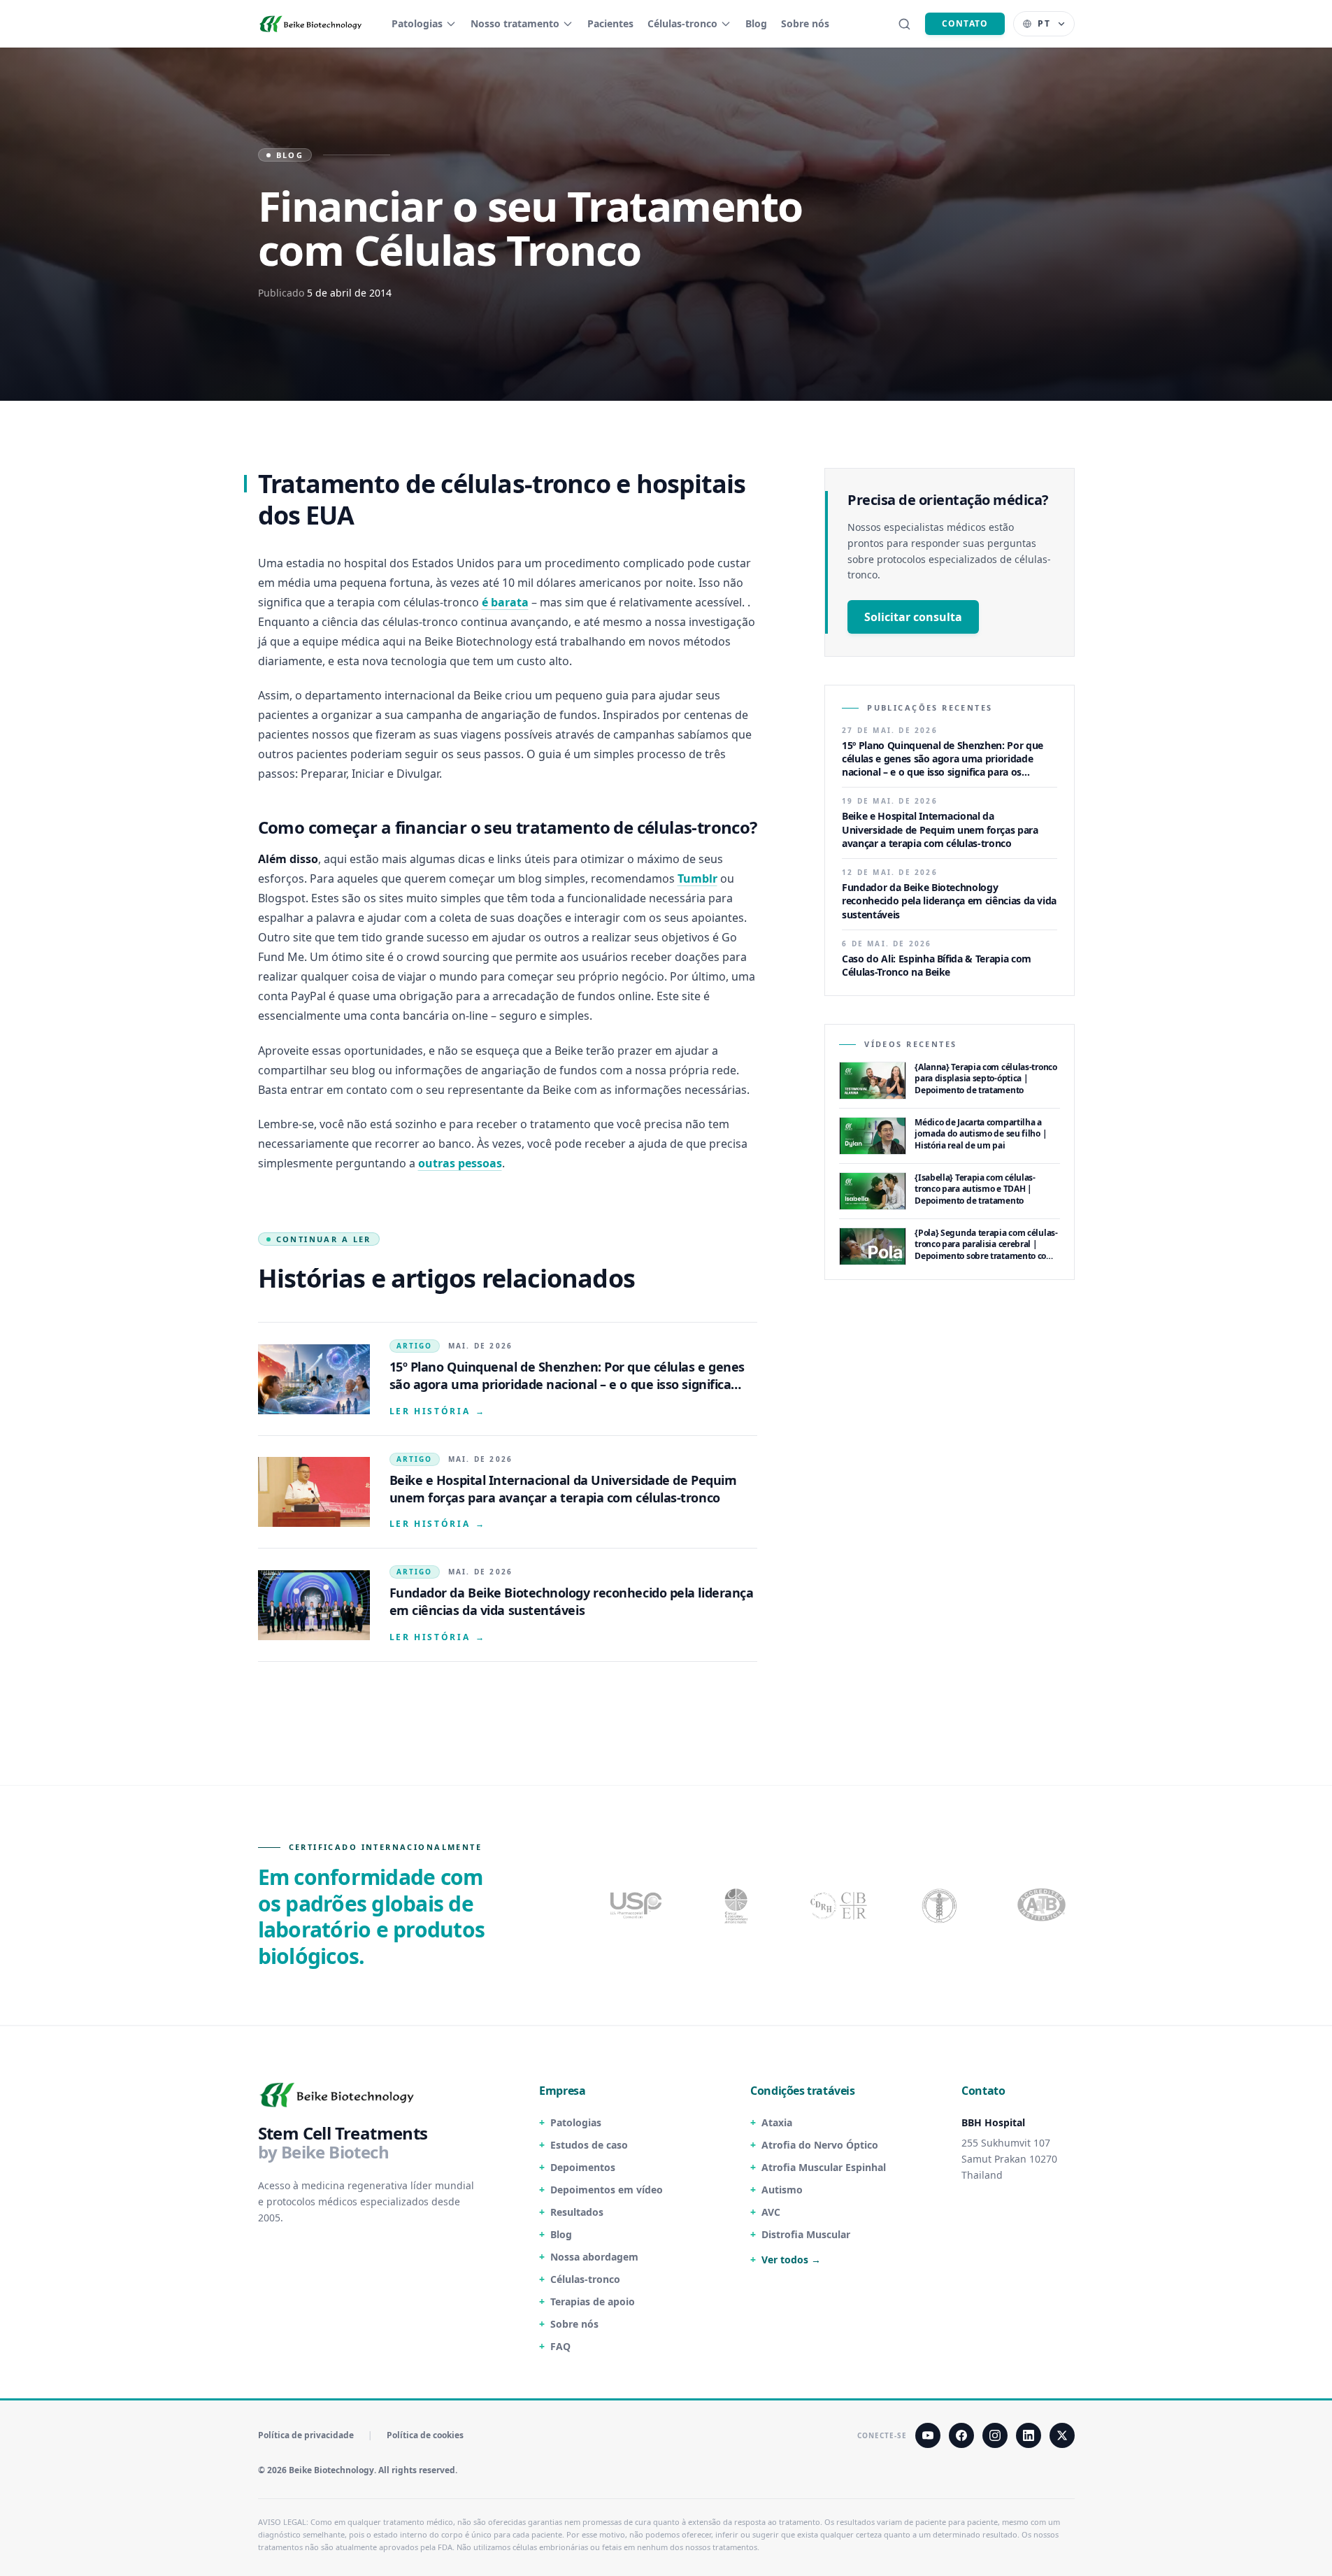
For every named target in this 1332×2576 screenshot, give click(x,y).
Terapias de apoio (593, 2301)
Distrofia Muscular (806, 2234)
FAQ (560, 2346)
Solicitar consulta (913, 617)
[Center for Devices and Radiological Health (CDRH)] (840, 1905)
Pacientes (610, 23)
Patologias (417, 23)
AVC (771, 2212)
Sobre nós (805, 23)
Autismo (782, 2190)
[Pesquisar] (904, 24)
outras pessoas (460, 1163)
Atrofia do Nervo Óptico (820, 2145)
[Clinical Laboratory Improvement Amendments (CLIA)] (738, 1905)
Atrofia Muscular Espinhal (824, 2167)
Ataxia (777, 2122)
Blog (756, 23)
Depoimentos (583, 2167)
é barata (505, 602)
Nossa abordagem (594, 2257)
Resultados (577, 2212)
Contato (965, 23)
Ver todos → (791, 2260)
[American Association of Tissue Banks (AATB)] (1043, 1905)
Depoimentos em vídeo (607, 2190)
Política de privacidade (306, 2435)
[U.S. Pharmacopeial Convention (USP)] (636, 1905)
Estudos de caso (589, 2145)
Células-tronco (682, 23)
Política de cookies (425, 2435)
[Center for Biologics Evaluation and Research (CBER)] (941, 1905)
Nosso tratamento (515, 23)
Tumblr (697, 878)
